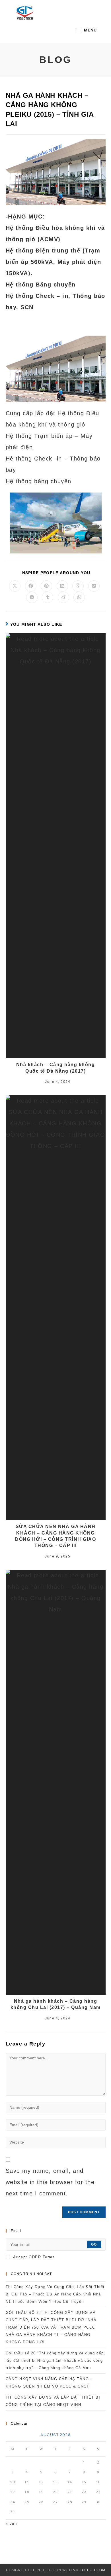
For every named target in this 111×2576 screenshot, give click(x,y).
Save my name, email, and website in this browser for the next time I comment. (50, 2182)
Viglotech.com (89, 2570)
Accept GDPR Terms (34, 2257)
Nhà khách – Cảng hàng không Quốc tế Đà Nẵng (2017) (56, 1068)
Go (94, 2244)
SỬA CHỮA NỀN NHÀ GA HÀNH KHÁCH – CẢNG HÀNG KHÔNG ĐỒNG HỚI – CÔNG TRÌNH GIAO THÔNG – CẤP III (55, 1536)
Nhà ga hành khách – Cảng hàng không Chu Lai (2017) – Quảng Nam (56, 2004)
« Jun (11, 2523)
